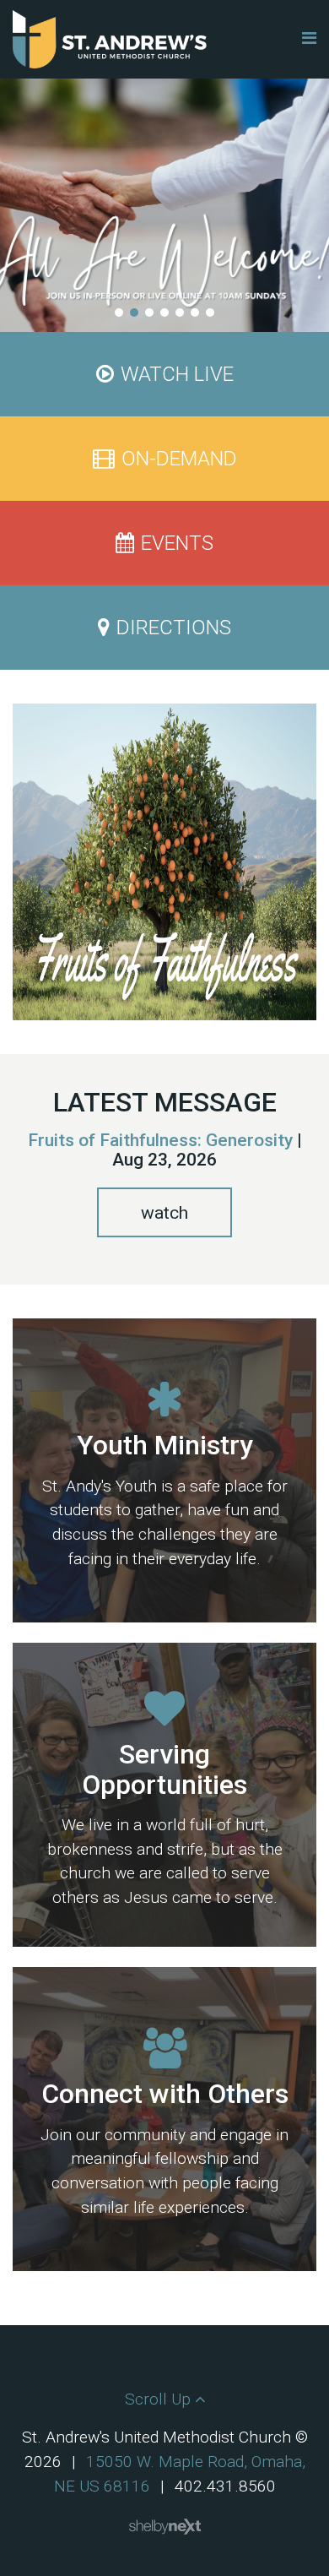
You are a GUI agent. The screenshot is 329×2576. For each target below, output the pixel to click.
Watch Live (177, 374)
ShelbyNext (165, 2527)
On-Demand (179, 459)
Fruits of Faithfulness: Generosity (160, 1140)
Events (177, 543)
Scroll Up (160, 2399)
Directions (174, 628)
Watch (164, 1213)
